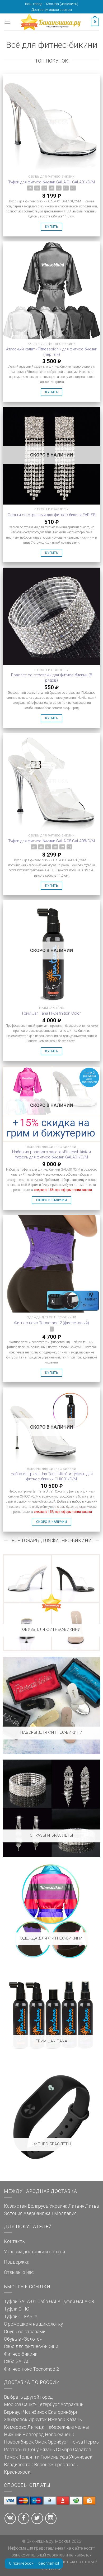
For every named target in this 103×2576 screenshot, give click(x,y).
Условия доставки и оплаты (34, 2252)
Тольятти (29, 2457)
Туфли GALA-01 (20, 2302)
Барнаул (13, 2412)
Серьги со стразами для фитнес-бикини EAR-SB (52, 515)
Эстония (13, 2213)
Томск (11, 2457)
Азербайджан (38, 2213)
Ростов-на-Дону (21, 2450)
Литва (92, 2206)
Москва (53, 4)
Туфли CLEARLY (21, 2317)
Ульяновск (81, 2457)
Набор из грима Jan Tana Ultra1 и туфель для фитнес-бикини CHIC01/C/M (52, 1476)
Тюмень (49, 2457)
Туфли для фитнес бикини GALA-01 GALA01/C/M (51, 182)
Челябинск (35, 2412)
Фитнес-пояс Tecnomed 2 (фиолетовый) (52, 1323)
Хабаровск (16, 2420)
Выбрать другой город (28, 2397)
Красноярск (17, 2472)
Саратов (82, 2450)
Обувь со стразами (25, 2332)
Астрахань (72, 2404)
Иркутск (38, 2420)
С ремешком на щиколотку (33, 2324)
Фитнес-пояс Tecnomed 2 (31, 2369)
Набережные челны (67, 2427)
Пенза (76, 2442)
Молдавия (65, 2213)
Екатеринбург (63, 2412)
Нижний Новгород (24, 2435)
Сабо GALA (49, 2302)
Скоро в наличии (51, 1200)
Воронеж (44, 2465)
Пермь (91, 2442)
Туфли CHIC (17, 2309)
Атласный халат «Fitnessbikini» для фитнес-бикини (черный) (52, 352)
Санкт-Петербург (41, 2404)
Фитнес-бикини (21, 2354)
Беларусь (38, 2206)
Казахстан (15, 2206)
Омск (41, 2442)
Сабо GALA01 (18, 2361)
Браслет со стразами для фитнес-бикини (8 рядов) (51, 678)
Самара (64, 2450)
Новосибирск (19, 2442)
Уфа (64, 2457)
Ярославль (66, 2465)
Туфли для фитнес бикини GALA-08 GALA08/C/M (51, 841)
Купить (51, 227)
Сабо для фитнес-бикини (31, 2346)
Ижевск (57, 2420)
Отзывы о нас (19, 2272)
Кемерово (15, 2427)
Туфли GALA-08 (78, 2302)
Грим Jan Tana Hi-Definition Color (51, 1013)
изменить (69, 4)
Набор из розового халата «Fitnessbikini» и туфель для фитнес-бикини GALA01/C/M (51, 1154)
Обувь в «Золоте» (23, 2339)
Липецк (36, 2427)
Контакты (15, 2241)
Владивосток (18, 2465)
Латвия (76, 2206)
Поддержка (17, 2262)
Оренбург (58, 2442)
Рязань (47, 2450)
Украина (58, 2206)
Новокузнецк (60, 2435)
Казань (74, 2420)
